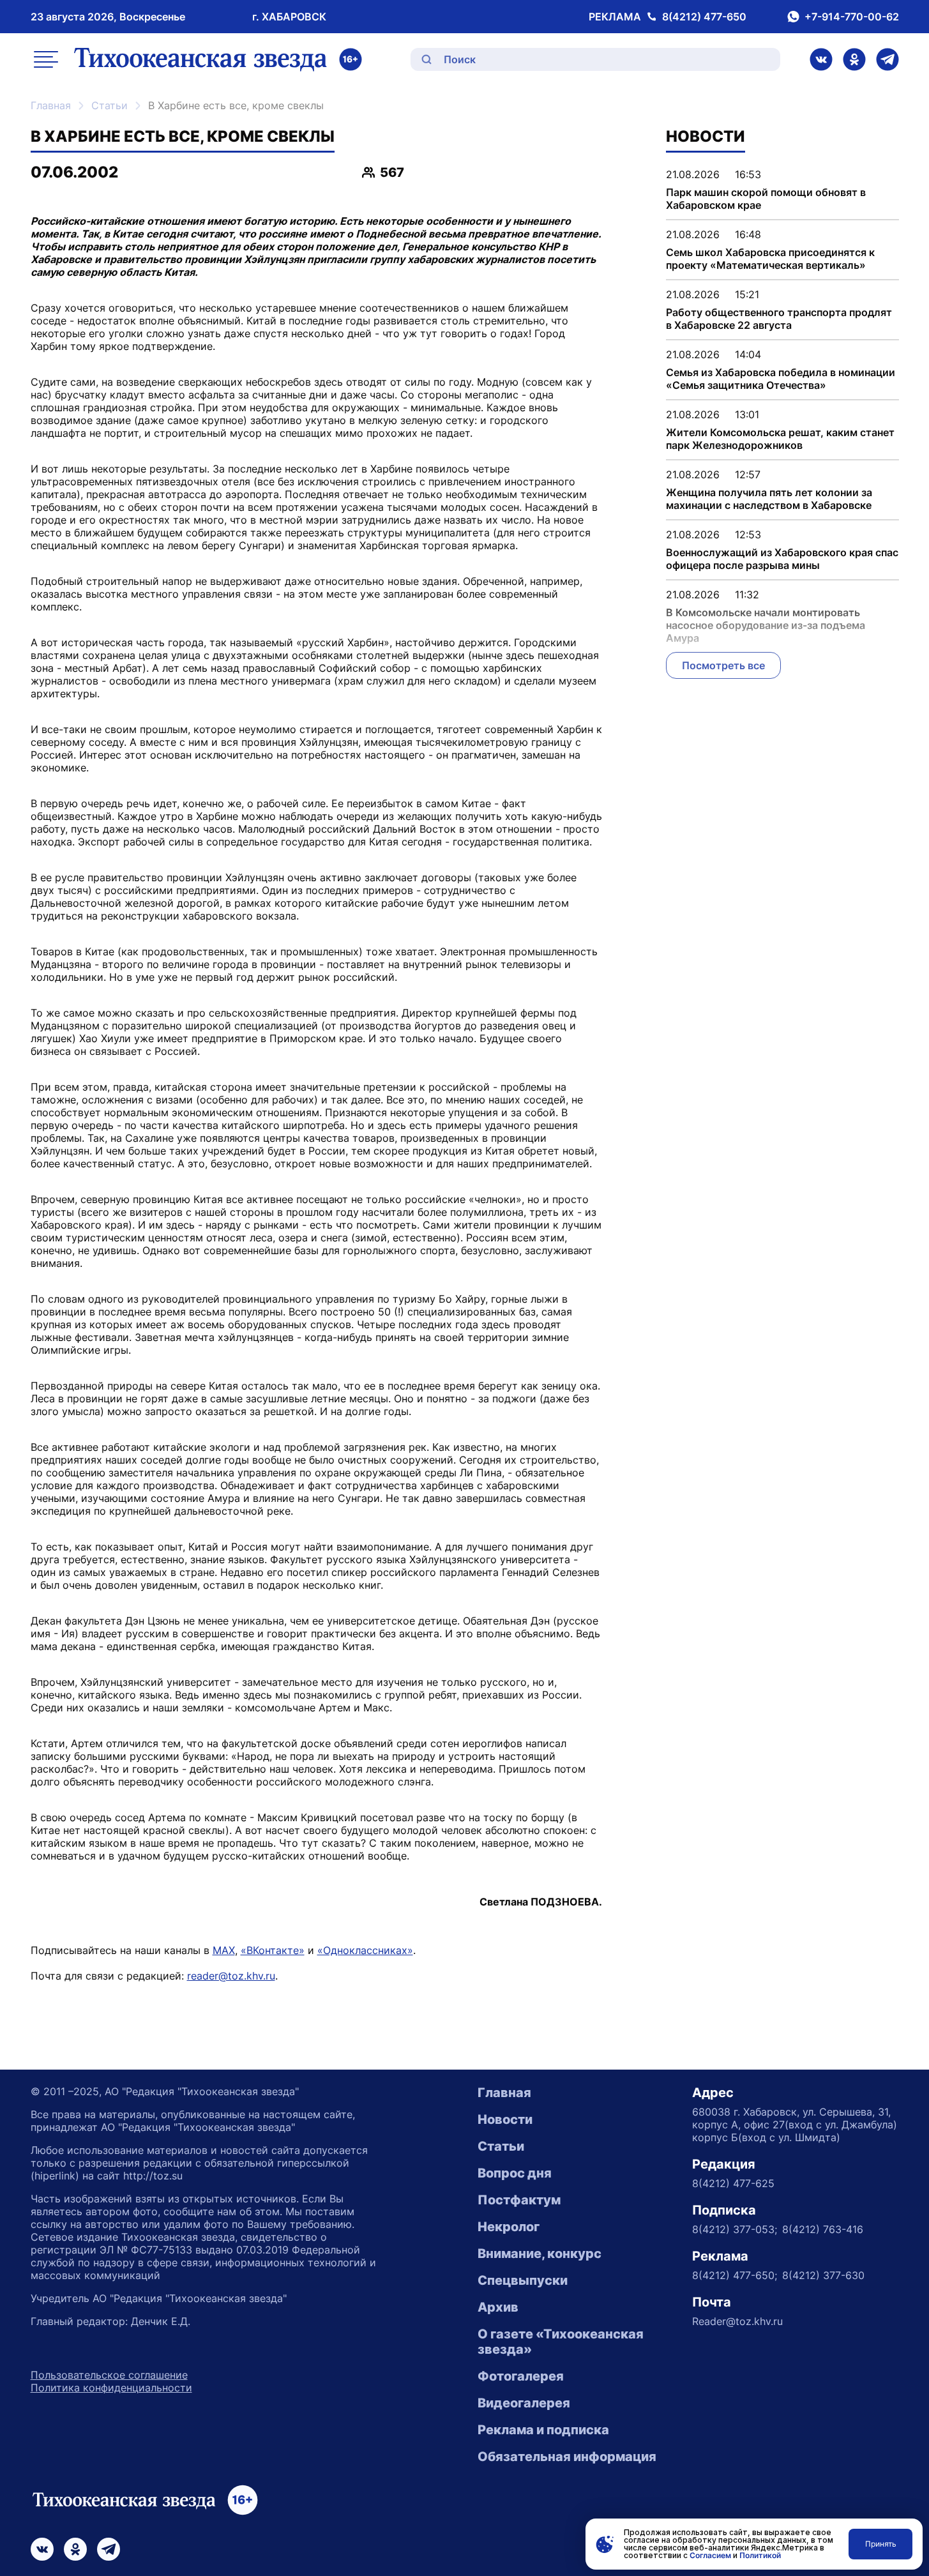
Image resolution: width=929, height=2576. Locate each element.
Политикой (760, 2555)
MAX (224, 1950)
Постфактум (519, 2200)
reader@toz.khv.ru (231, 1976)
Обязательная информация (567, 2457)
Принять (881, 2544)
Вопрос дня (515, 2173)
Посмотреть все (723, 665)
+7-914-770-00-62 (852, 17)
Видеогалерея (524, 2403)
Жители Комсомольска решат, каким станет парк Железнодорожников (780, 439)
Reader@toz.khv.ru (737, 2321)
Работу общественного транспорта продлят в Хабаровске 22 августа (779, 319)
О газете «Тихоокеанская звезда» (561, 2342)
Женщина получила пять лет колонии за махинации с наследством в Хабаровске (769, 499)
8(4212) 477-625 (733, 2183)
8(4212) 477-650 (704, 17)
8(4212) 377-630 (823, 2275)
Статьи (110, 105)
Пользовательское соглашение (109, 2375)
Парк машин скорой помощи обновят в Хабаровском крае (766, 199)
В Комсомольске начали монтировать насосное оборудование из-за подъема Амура (766, 625)
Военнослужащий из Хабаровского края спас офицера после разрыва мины (782, 559)
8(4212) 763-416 (823, 2229)
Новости (505, 2119)
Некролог (509, 2227)
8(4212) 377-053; (735, 2229)
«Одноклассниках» (365, 1950)
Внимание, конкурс (540, 2254)
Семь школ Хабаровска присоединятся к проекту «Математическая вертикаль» (770, 259)
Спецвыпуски (523, 2280)
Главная (51, 105)
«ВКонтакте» (273, 1950)
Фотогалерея (521, 2376)
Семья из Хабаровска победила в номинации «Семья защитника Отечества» (781, 379)
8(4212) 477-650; (735, 2275)
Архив (498, 2307)
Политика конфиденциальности (111, 2388)
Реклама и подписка (543, 2430)
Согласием (710, 2555)
